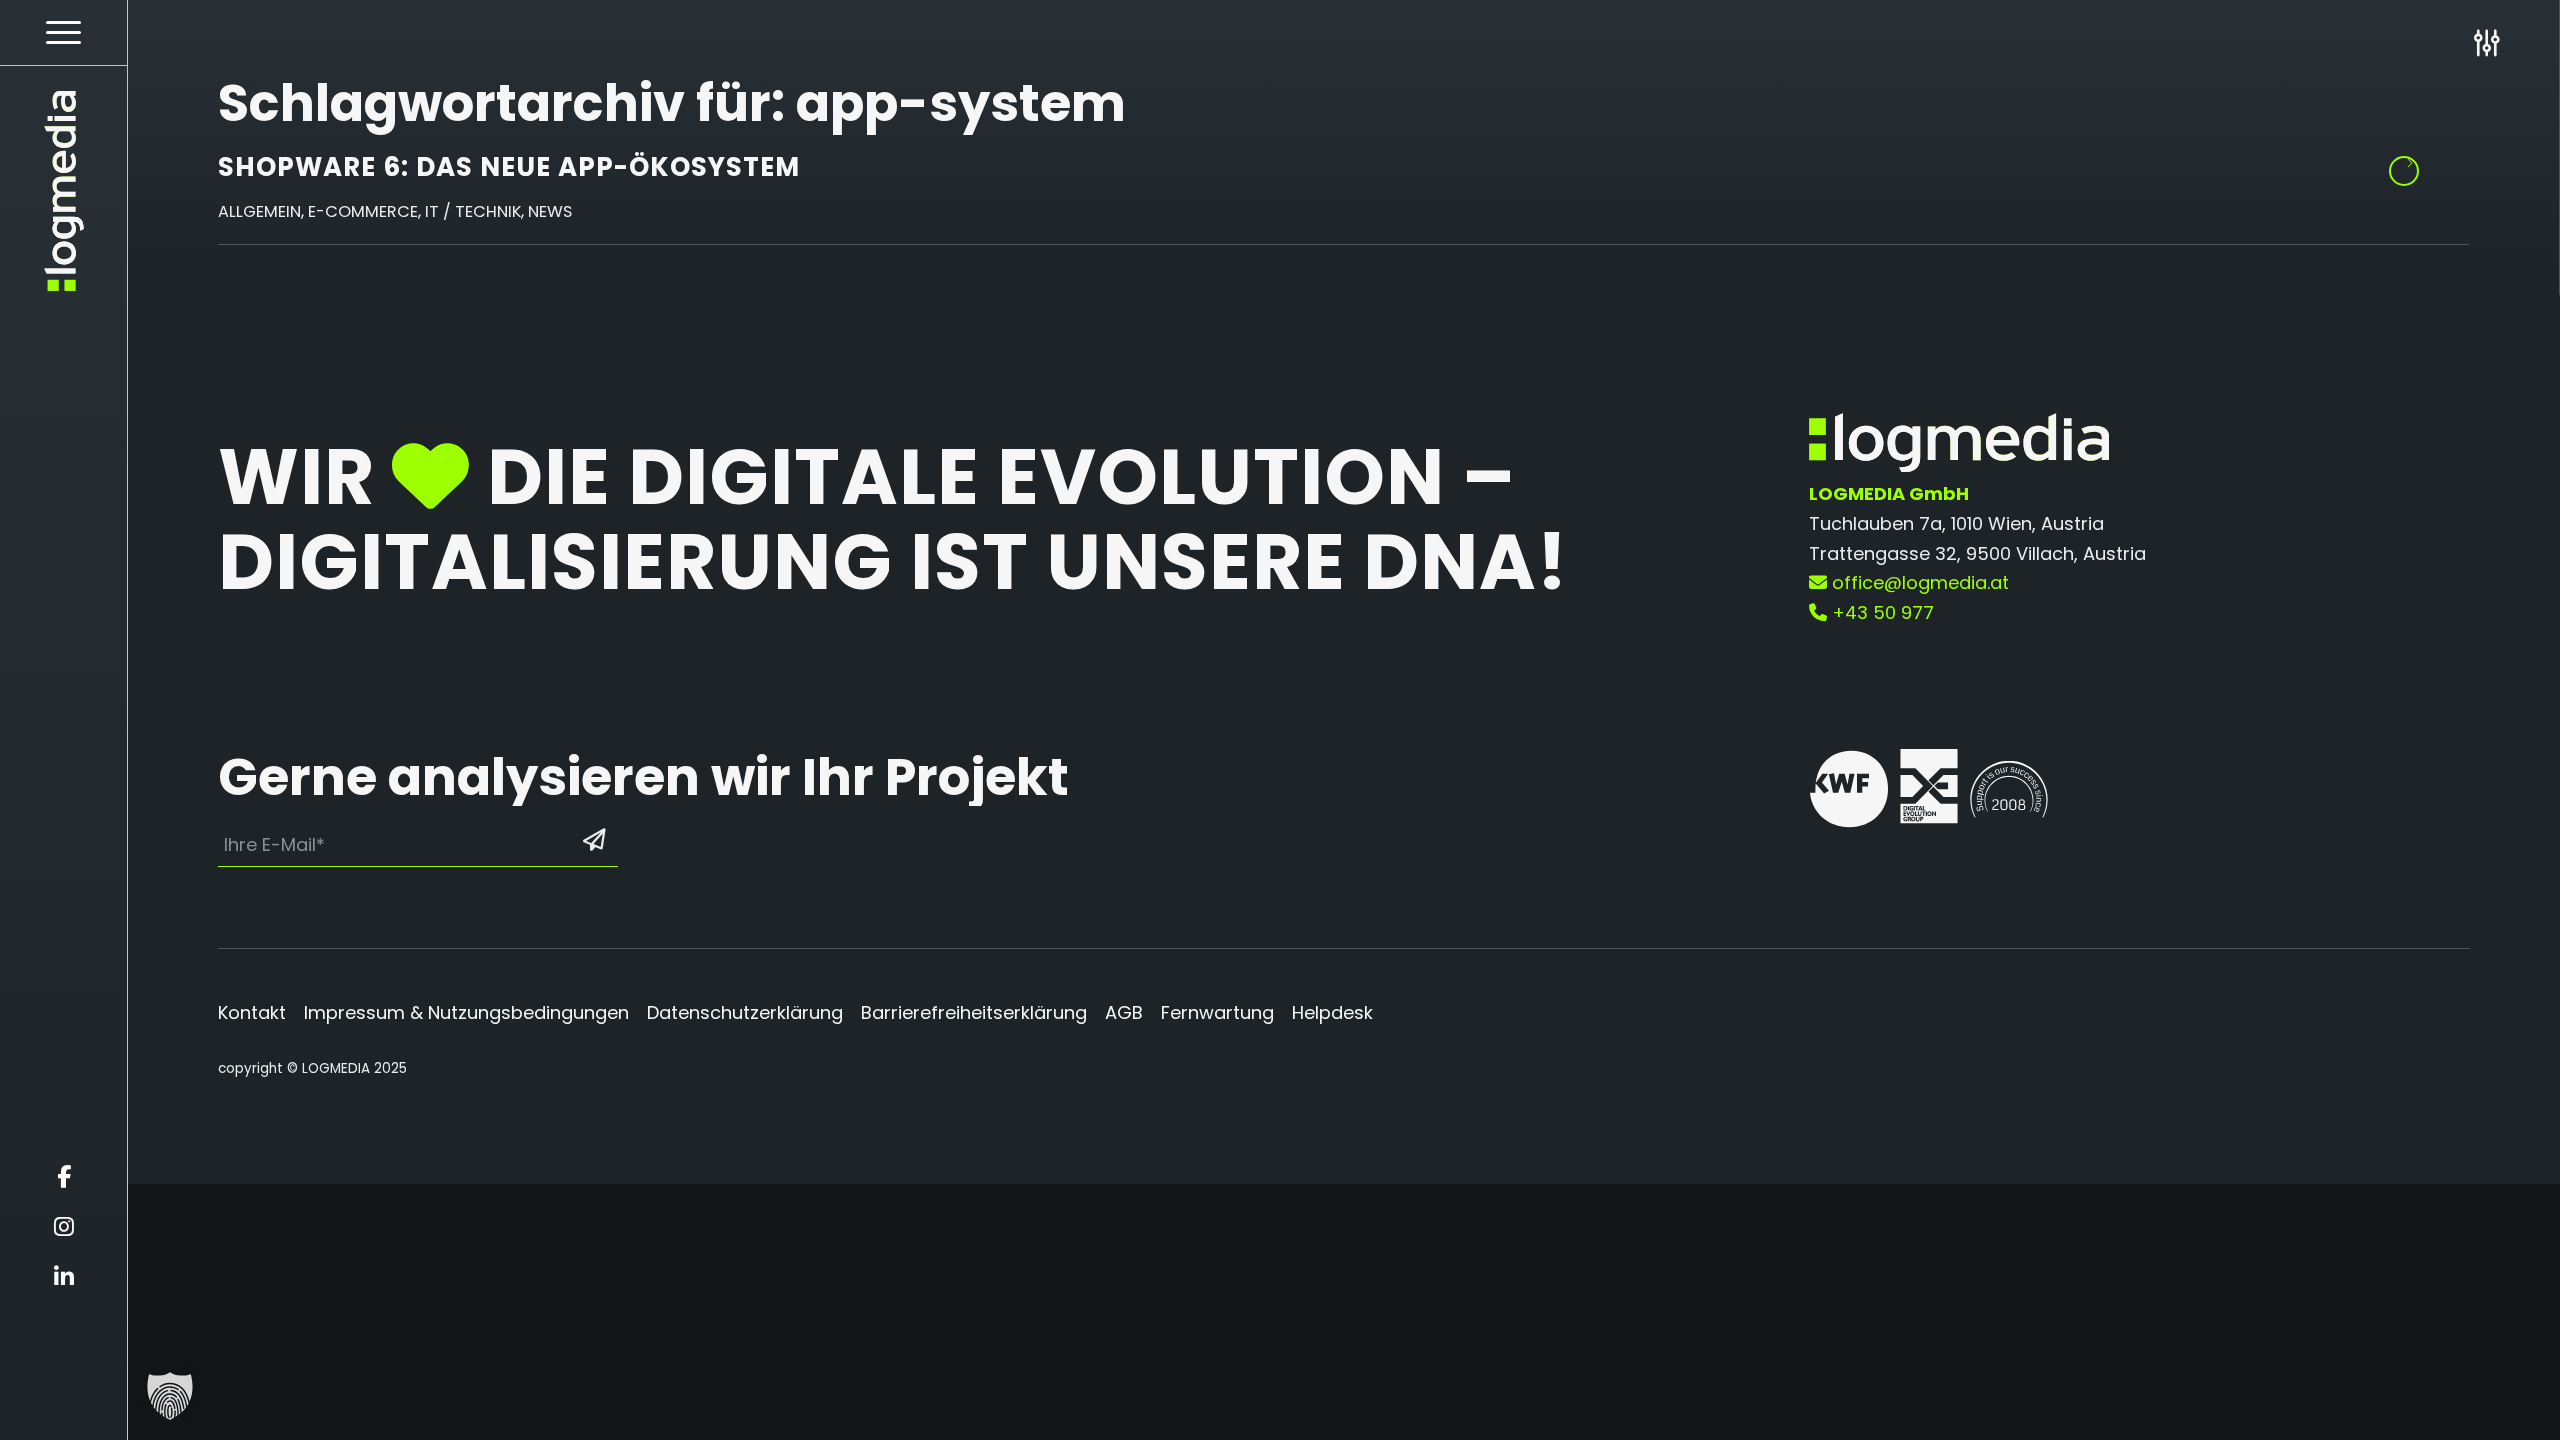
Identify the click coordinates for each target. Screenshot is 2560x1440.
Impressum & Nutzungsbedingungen (466, 1012)
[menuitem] (63, 33)
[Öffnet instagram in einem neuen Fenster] (63, 1227)
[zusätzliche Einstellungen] (2486, 43)
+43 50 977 (1880, 612)
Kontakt (252, 1012)
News (550, 211)
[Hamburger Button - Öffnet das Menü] (63, 32)
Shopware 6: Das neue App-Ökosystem (509, 167)
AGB (1124, 1012)
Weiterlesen (2404, 171)
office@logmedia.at (1918, 582)
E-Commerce (363, 211)
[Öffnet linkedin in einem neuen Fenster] (63, 1277)
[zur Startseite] (63, 191)
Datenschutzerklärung (745, 1012)
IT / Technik (473, 211)
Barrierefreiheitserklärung (974, 1012)
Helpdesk (1332, 1012)
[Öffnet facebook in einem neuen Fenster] (63, 1177)
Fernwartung (1217, 1012)
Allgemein (259, 211)
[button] (170, 1396)
